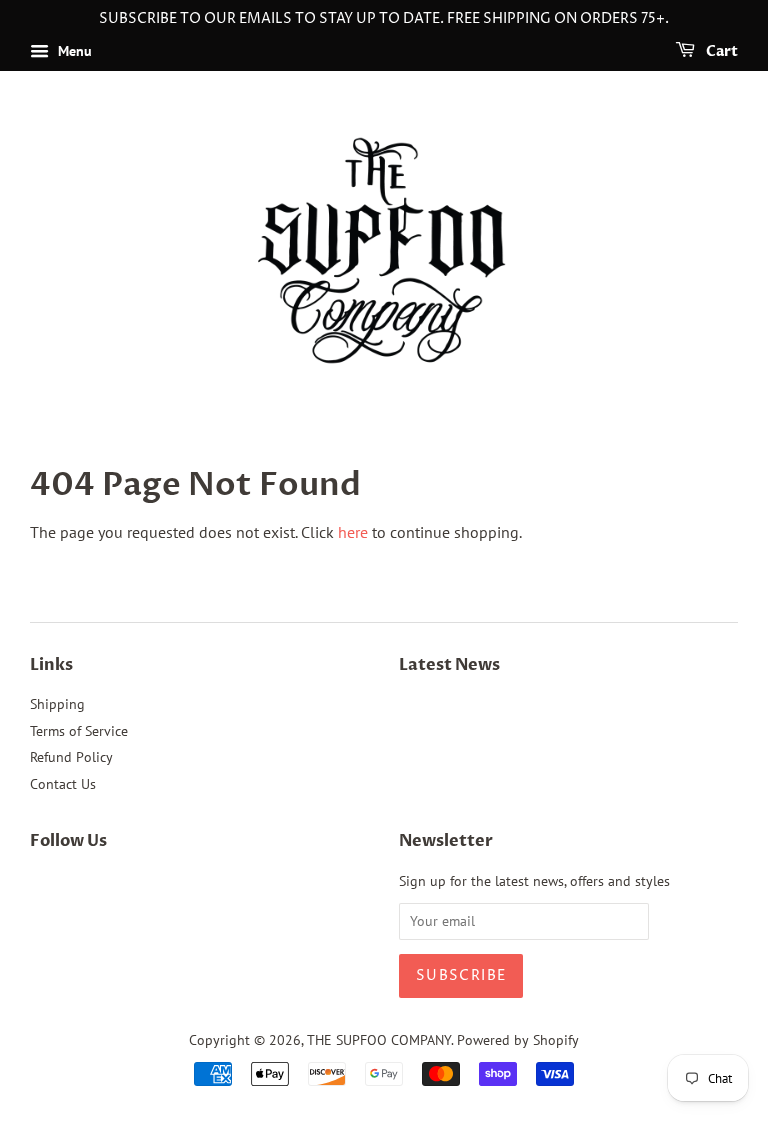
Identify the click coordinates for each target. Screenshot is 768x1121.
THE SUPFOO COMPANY (379, 1040)
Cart (720, 51)
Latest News (449, 665)
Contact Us (63, 784)
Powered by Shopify (518, 1040)
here (353, 532)
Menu (73, 51)
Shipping (57, 704)
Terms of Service (79, 731)
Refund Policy (71, 757)
